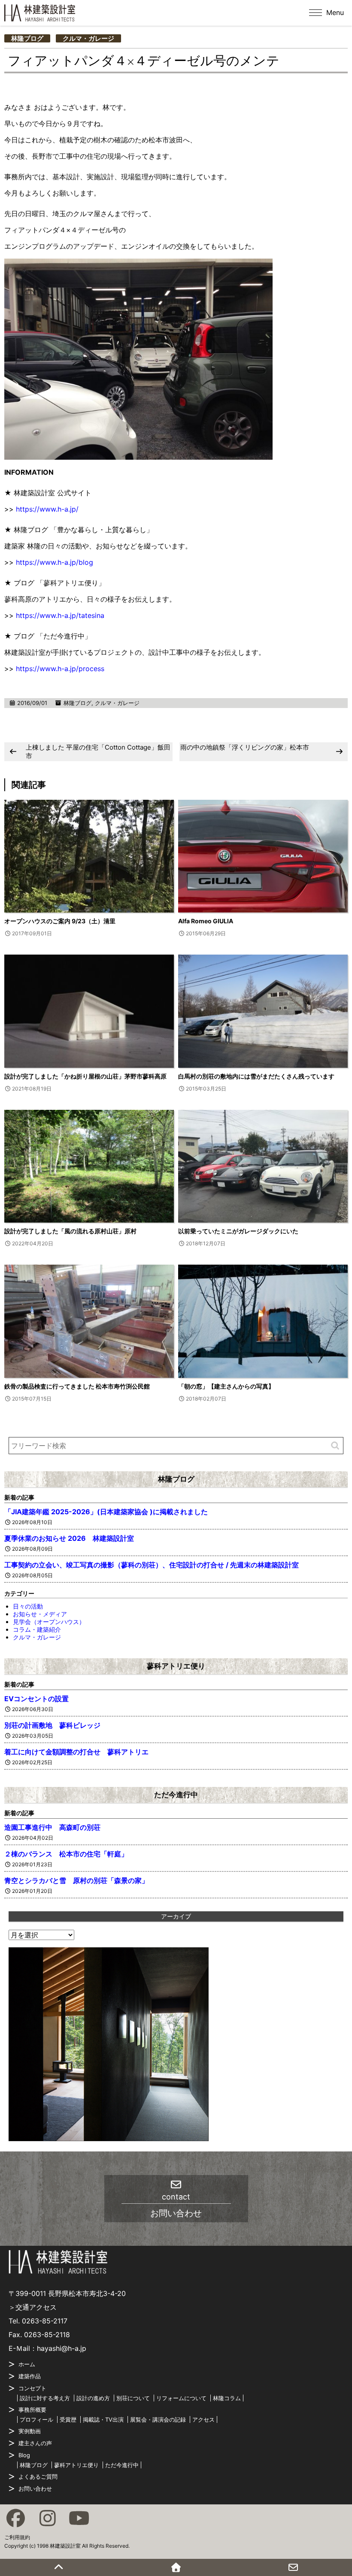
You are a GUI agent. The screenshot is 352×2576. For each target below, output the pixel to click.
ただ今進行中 (176, 1795)
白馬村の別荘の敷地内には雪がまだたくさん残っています (256, 1076)
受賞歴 (68, 2419)
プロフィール (36, 2419)
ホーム (27, 2364)
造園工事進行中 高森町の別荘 (52, 1827)
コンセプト (32, 2388)
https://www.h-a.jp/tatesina (60, 615)
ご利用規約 (17, 2537)
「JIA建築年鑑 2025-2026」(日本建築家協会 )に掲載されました (106, 1512)
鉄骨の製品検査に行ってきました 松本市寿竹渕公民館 (77, 1386)
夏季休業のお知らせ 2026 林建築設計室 (69, 1538)
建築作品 (30, 2376)
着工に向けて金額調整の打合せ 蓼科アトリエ (76, 1752)
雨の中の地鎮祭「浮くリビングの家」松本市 (245, 747)
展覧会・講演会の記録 (158, 2419)
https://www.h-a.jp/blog (55, 562)
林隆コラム (227, 2398)
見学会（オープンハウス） (49, 1622)
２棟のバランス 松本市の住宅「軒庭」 (66, 1854)
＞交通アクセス (33, 2307)
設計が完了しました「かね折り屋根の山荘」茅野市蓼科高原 (85, 1076)
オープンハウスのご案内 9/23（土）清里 (60, 921)
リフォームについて (181, 2398)
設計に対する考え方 (45, 2398)
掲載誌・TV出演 (103, 2419)
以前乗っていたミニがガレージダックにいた (238, 1231)
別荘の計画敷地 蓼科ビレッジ (52, 1725)
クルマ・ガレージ (88, 38)
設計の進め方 (93, 2398)
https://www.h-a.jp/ (47, 509)
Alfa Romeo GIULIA (206, 921)
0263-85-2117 (45, 2321)
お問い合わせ (35, 2489)
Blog (24, 2455)
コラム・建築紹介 (37, 1629)
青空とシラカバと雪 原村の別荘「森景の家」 (76, 1880)
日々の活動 (28, 1606)
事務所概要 (32, 2410)
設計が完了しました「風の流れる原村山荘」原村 (70, 1231)
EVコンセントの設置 (36, 1699)
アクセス (203, 2419)
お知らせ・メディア (40, 1614)
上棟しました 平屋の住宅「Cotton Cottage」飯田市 (98, 752)
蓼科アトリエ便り (176, 1666)
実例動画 (30, 2431)
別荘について (133, 2398)
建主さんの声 (35, 2443)
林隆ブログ (27, 38)
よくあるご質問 (38, 2477)
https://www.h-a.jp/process (60, 669)
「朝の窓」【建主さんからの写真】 (226, 1386)
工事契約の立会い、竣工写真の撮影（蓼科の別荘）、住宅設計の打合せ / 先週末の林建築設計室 (152, 1565)
